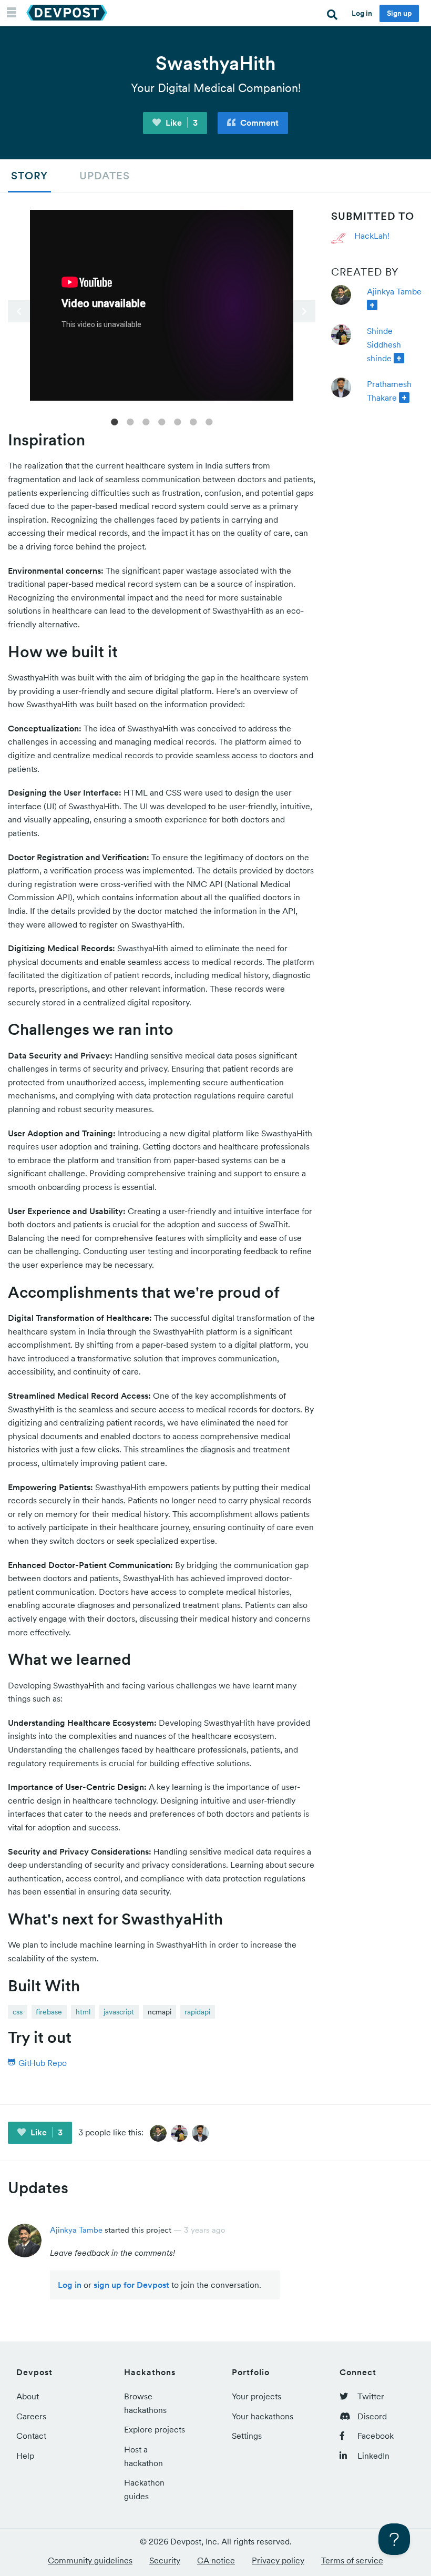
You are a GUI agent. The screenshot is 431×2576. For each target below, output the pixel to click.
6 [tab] (193, 421)
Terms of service (352, 2560)
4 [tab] (162, 421)
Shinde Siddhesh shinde (384, 344)
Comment (258, 123)
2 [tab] (130, 421)
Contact (31, 2436)
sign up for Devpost (131, 2285)
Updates (105, 176)
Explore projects (155, 2429)
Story (29, 176)
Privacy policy (278, 2560)
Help (25, 2456)
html (83, 2012)
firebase (49, 2012)
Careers (31, 2416)
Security (165, 2560)
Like (181, 123)
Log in (362, 13)
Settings (247, 2436)
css (18, 2012)
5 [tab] (178, 421)
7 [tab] (209, 421)
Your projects (256, 2396)
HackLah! (372, 236)
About (28, 2396)
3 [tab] (146, 421)
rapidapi (197, 2012)
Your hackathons (263, 2416)
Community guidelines (90, 2560)
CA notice (216, 2560)
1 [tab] (115, 421)
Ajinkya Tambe (394, 291)
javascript (119, 2012)
